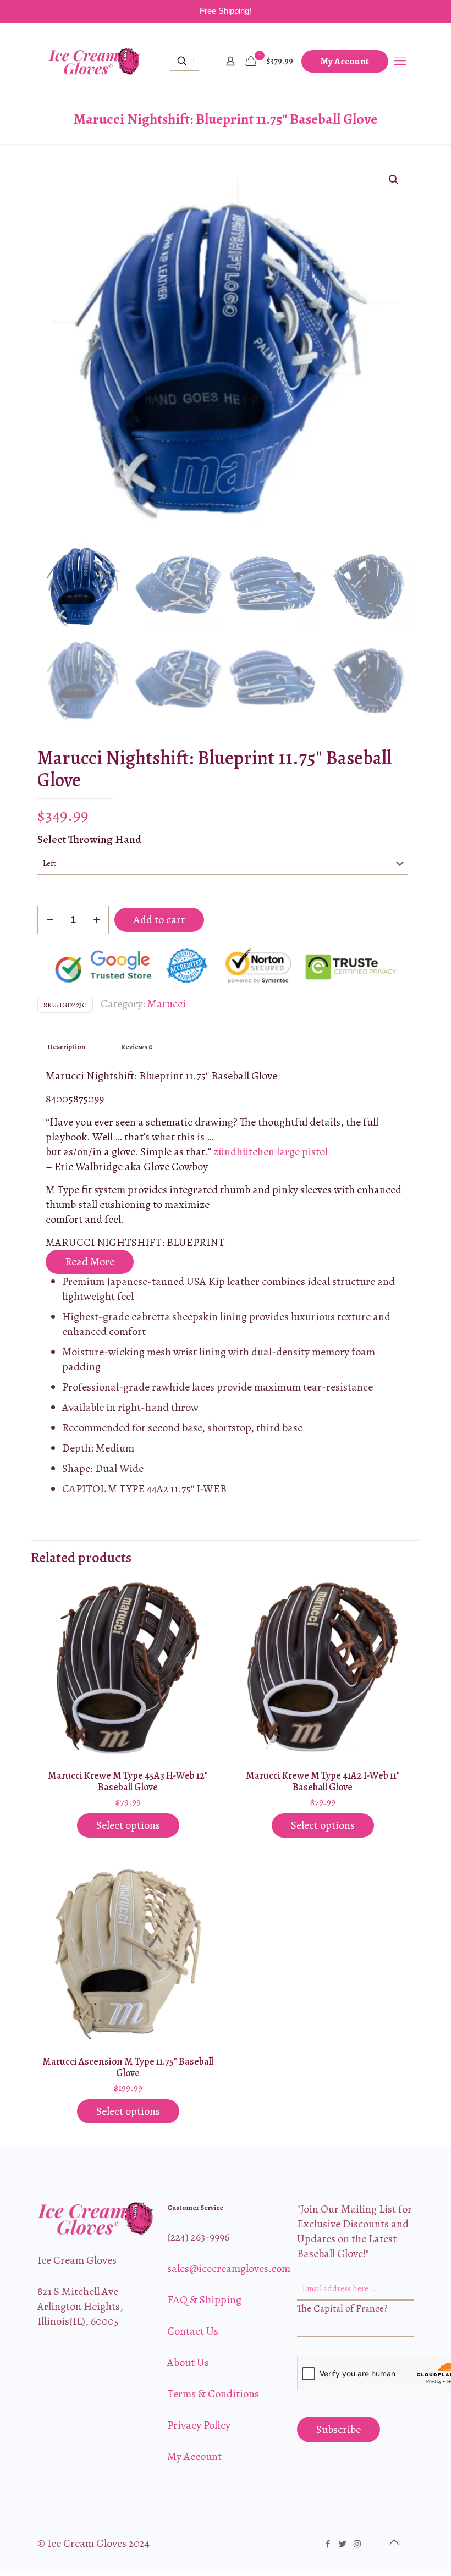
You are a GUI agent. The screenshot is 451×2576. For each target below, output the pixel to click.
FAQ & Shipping (204, 2300)
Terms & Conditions (213, 2394)
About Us (188, 2362)
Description (66, 1047)
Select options (128, 1825)
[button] (394, 180)
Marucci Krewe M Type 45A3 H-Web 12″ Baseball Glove (128, 1781)
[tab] (66, 1047)
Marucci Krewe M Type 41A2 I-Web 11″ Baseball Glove (323, 1781)
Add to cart (159, 920)
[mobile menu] (400, 61)
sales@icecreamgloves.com (229, 2268)
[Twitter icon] (342, 2544)
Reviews (137, 1047)
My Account (345, 61)
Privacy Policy (199, 2425)
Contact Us (193, 2331)
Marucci (167, 1004)
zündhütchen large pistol (271, 1152)
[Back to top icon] (394, 2542)
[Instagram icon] (357, 2544)
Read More (90, 1262)
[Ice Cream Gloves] (94, 61)
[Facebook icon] (328, 2544)
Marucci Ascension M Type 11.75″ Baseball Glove (128, 2067)
